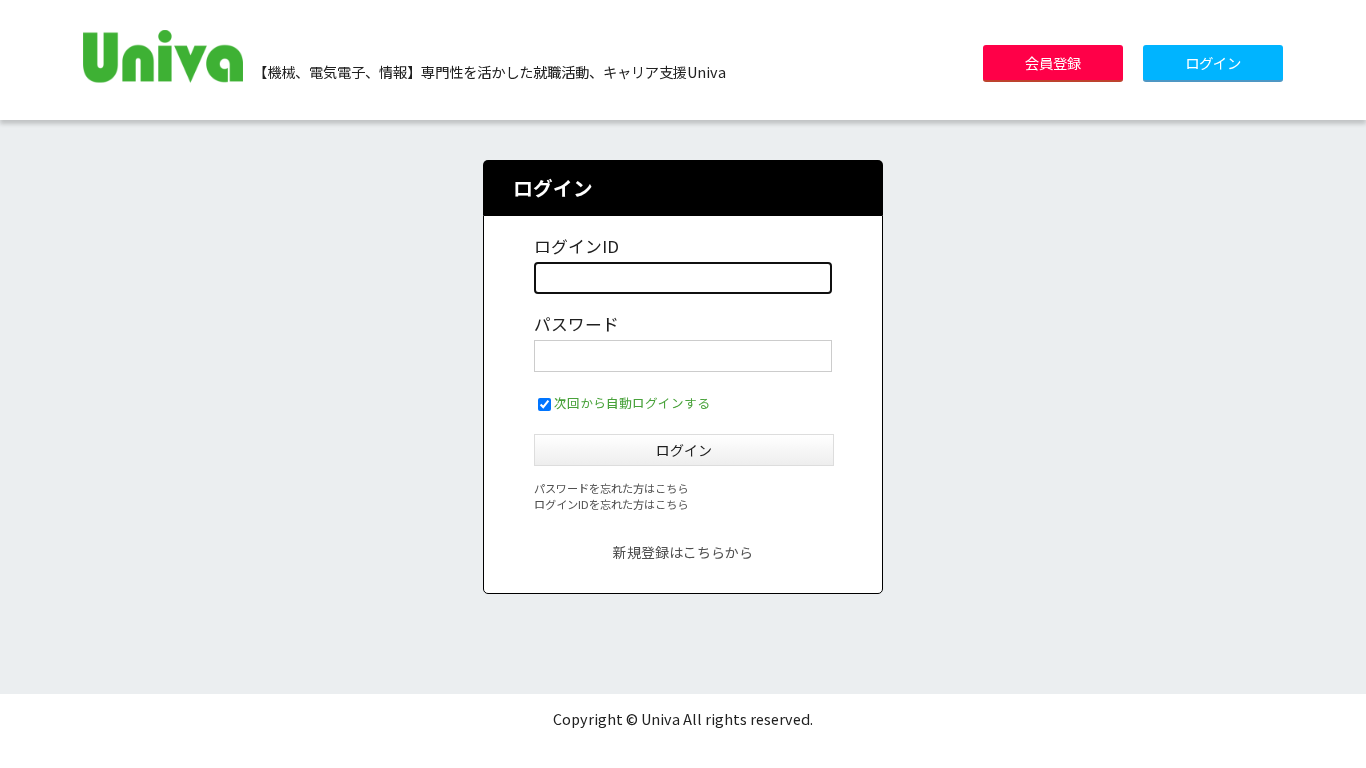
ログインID (576, 246)
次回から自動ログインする (632, 402)
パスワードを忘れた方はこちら (611, 488)
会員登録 (1053, 62)
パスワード (576, 324)
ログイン (1213, 62)
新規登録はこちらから (683, 552)
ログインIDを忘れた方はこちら (611, 504)
